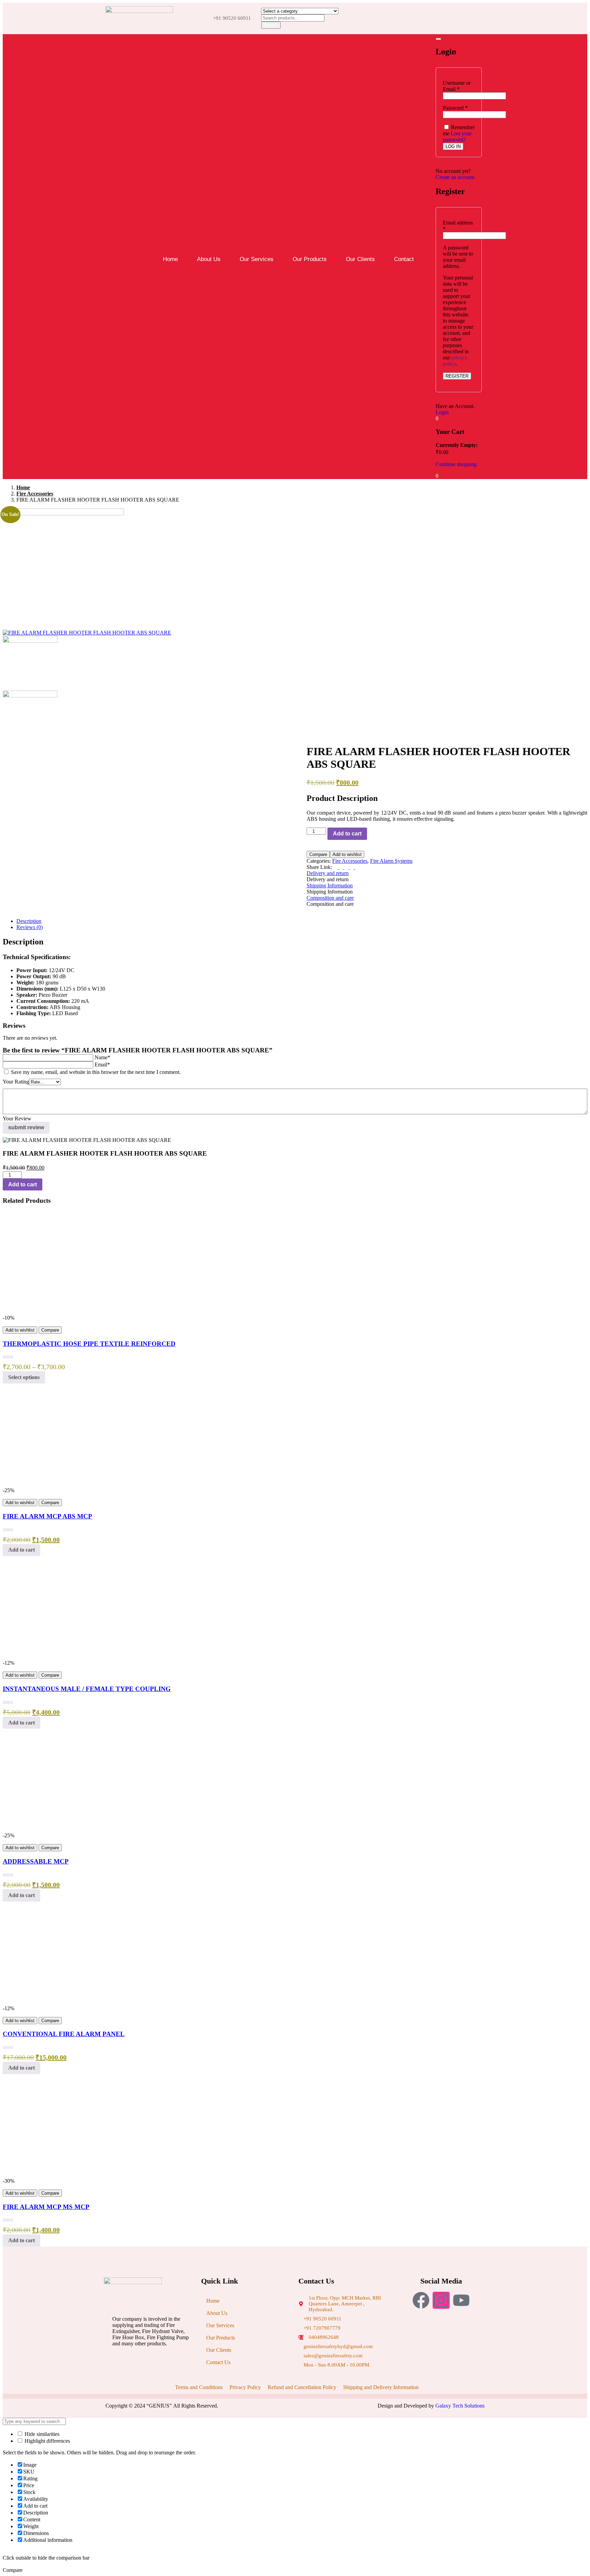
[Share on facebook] (336, 867)
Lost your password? (457, 137)
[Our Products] (246, 2335)
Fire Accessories (35, 494)
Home (170, 259)
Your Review (17, 1119)
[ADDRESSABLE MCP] (54, 1829)
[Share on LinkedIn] (347, 867)
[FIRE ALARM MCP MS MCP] (54, 2175)
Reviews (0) (30, 927)
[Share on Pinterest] (357, 867)
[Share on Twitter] (341, 867)
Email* (102, 1065)
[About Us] (246, 2310)
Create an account (455, 177)
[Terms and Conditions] (197, 2384)
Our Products (310, 259)
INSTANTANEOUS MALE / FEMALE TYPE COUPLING (87, 1689)
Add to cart (347, 834)
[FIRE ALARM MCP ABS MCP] (54, 1484)
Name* (102, 1057)
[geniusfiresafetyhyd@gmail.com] (344, 2345)
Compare (318, 854)
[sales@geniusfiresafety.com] (344, 2354)
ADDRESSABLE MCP (36, 1861)
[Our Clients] (246, 2347)
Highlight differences (47, 2441)
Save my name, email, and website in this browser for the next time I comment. (96, 1072)
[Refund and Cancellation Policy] (300, 2384)
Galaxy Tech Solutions (460, 2406)
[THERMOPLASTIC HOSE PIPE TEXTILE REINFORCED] (54, 1312)
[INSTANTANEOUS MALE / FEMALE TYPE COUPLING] (54, 1657)
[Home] (246, 2298)
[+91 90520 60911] (344, 2317)
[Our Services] (246, 2322)
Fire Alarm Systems (391, 861)
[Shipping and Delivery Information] (379, 2384)
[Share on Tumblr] (352, 867)
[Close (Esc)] (438, 39)
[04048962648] (344, 2336)
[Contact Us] (246, 2359)
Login (442, 412)
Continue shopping (456, 464)
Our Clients (360, 259)
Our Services (257, 259)
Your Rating (16, 1082)
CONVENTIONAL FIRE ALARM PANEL (64, 2034)
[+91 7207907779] (344, 2326)
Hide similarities (41, 2434)
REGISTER (457, 376)
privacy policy (455, 361)
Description (29, 921)
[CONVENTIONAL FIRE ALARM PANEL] (54, 2002)
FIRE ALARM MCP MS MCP (46, 2207)
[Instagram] (441, 2300)
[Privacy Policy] (243, 2384)
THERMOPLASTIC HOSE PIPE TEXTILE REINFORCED (89, 1344)
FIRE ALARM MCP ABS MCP (47, 1516)
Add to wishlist (347, 854)
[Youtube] (461, 2300)
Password (455, 108)
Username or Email (457, 86)
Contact (404, 259)
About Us (209, 259)
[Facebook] (421, 2300)
